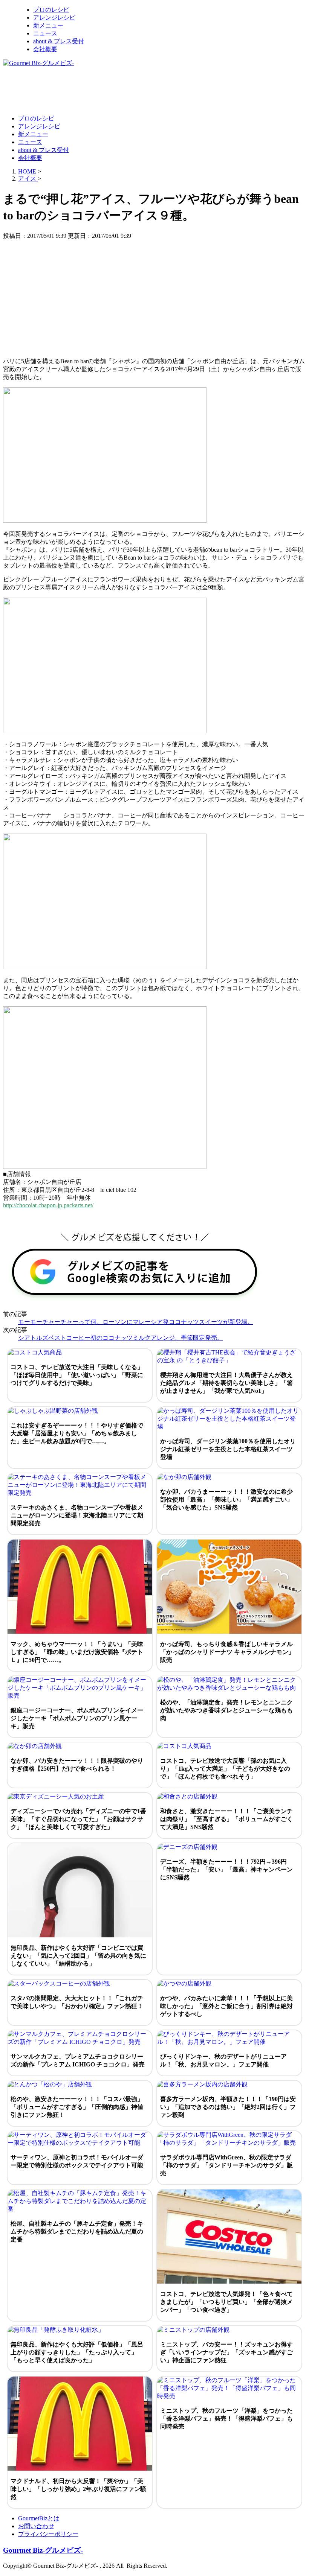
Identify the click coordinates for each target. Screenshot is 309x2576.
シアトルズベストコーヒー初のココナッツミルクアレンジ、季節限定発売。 (121, 1338)
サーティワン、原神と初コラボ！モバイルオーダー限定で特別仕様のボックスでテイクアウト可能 (77, 2161)
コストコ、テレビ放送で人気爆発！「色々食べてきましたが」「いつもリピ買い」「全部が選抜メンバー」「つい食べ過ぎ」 (226, 2302)
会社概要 (45, 49)
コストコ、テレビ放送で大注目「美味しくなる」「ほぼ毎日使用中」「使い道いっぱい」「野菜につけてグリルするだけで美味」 (77, 1375)
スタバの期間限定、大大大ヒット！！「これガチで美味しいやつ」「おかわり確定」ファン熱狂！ (77, 2002)
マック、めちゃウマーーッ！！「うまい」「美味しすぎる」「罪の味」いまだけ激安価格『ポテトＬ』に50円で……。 (77, 1652)
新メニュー (48, 25)
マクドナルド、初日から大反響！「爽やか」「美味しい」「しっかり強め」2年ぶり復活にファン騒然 (78, 2489)
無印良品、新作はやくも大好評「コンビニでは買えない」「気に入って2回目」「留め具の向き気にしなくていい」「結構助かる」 (78, 1956)
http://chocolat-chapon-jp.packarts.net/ (48, 1205)
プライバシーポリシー (48, 2534)
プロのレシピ (51, 10)
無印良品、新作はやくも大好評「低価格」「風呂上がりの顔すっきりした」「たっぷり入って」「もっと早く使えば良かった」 (77, 2352)
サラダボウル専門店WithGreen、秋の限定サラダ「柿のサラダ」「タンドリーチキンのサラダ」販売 (226, 2165)
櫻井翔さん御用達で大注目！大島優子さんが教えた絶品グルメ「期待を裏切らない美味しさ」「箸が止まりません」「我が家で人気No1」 (226, 1383)
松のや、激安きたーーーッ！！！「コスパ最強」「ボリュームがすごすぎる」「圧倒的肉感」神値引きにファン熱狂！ (77, 2107)
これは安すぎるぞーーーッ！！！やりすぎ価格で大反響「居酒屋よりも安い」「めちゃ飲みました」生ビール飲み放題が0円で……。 (77, 1433)
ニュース (45, 33)
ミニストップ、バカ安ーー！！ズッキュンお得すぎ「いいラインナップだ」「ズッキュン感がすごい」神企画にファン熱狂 (226, 2352)
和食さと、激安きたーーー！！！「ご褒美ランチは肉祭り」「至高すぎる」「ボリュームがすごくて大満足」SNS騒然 (226, 1819)
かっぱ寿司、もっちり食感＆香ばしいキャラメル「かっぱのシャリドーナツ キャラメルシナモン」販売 (227, 1652)
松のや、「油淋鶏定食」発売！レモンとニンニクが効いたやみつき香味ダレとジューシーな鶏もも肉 (226, 1710)
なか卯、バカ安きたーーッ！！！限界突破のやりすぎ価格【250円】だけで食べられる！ (77, 1765)
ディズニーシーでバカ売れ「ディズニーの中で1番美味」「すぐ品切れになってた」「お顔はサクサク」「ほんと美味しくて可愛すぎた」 (78, 1819)
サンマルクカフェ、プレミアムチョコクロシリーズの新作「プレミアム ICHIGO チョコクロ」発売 (78, 2060)
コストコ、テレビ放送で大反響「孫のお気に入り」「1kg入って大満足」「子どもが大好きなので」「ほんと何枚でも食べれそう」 (225, 1769)
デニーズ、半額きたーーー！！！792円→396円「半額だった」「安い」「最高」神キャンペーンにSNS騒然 (226, 1869)
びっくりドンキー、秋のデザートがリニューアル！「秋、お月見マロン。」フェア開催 (223, 2060)
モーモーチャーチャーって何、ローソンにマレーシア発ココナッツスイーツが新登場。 (136, 1322)
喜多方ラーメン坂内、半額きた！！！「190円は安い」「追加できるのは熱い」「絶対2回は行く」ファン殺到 (228, 2107)
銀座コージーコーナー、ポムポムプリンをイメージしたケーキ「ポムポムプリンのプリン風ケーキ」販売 (77, 1718)
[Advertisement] (140, 90)
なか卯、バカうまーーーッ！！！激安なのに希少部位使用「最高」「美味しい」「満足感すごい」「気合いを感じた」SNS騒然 (226, 1499)
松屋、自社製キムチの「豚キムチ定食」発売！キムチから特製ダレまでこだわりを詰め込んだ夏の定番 (77, 2231)
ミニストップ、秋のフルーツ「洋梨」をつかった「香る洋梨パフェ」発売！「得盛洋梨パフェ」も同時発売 (226, 2419)
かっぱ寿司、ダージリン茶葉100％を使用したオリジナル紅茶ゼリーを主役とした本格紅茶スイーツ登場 (228, 1449)
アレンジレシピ (54, 17)
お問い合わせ (36, 2526)
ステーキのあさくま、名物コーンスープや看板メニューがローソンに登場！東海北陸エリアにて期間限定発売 (77, 1515)
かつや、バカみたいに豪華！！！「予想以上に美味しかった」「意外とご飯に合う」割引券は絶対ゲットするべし (226, 2006)
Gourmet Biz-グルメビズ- (43, 2550)
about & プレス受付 (59, 41)
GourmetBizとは (39, 2518)
